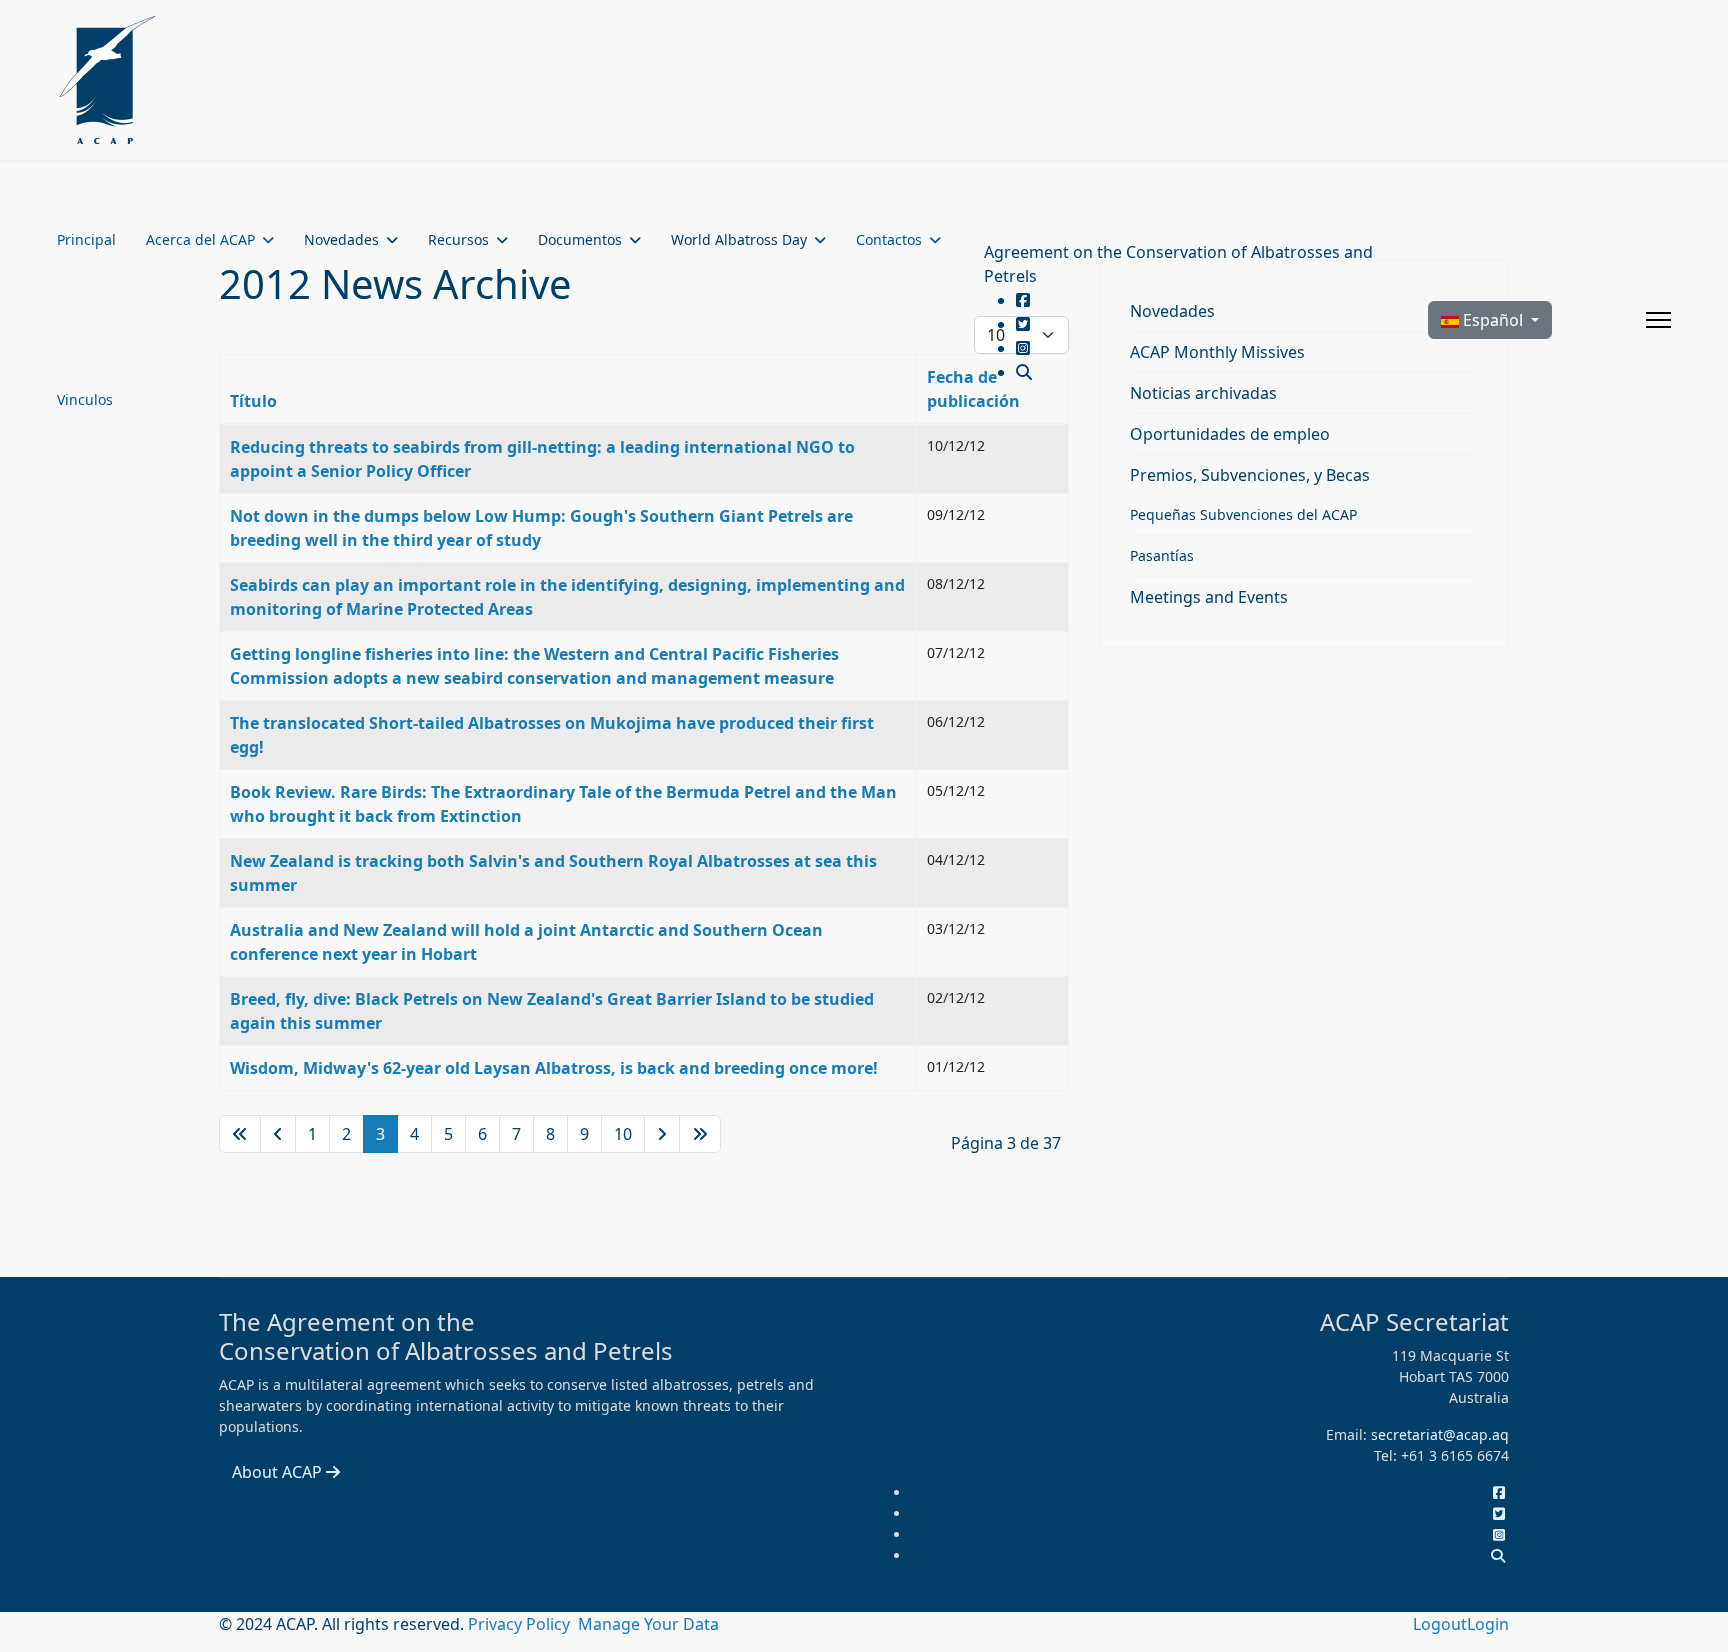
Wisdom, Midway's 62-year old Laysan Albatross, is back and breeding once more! (554, 1068)
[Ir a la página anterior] (278, 1134)
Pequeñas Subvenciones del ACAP (1243, 514)
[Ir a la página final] (700, 1134)
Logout (1440, 1624)
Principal (86, 239)
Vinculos (85, 399)
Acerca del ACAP (200, 239)
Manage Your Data (648, 1624)
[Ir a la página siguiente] (662, 1134)
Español (1493, 320)
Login (1488, 1624)
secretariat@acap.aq (1440, 1434)
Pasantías (1162, 555)
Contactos (889, 239)
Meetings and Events (1209, 597)
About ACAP (279, 1472)
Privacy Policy (521, 1624)
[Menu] (1658, 320)
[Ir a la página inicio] (240, 1134)
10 (623, 1134)
